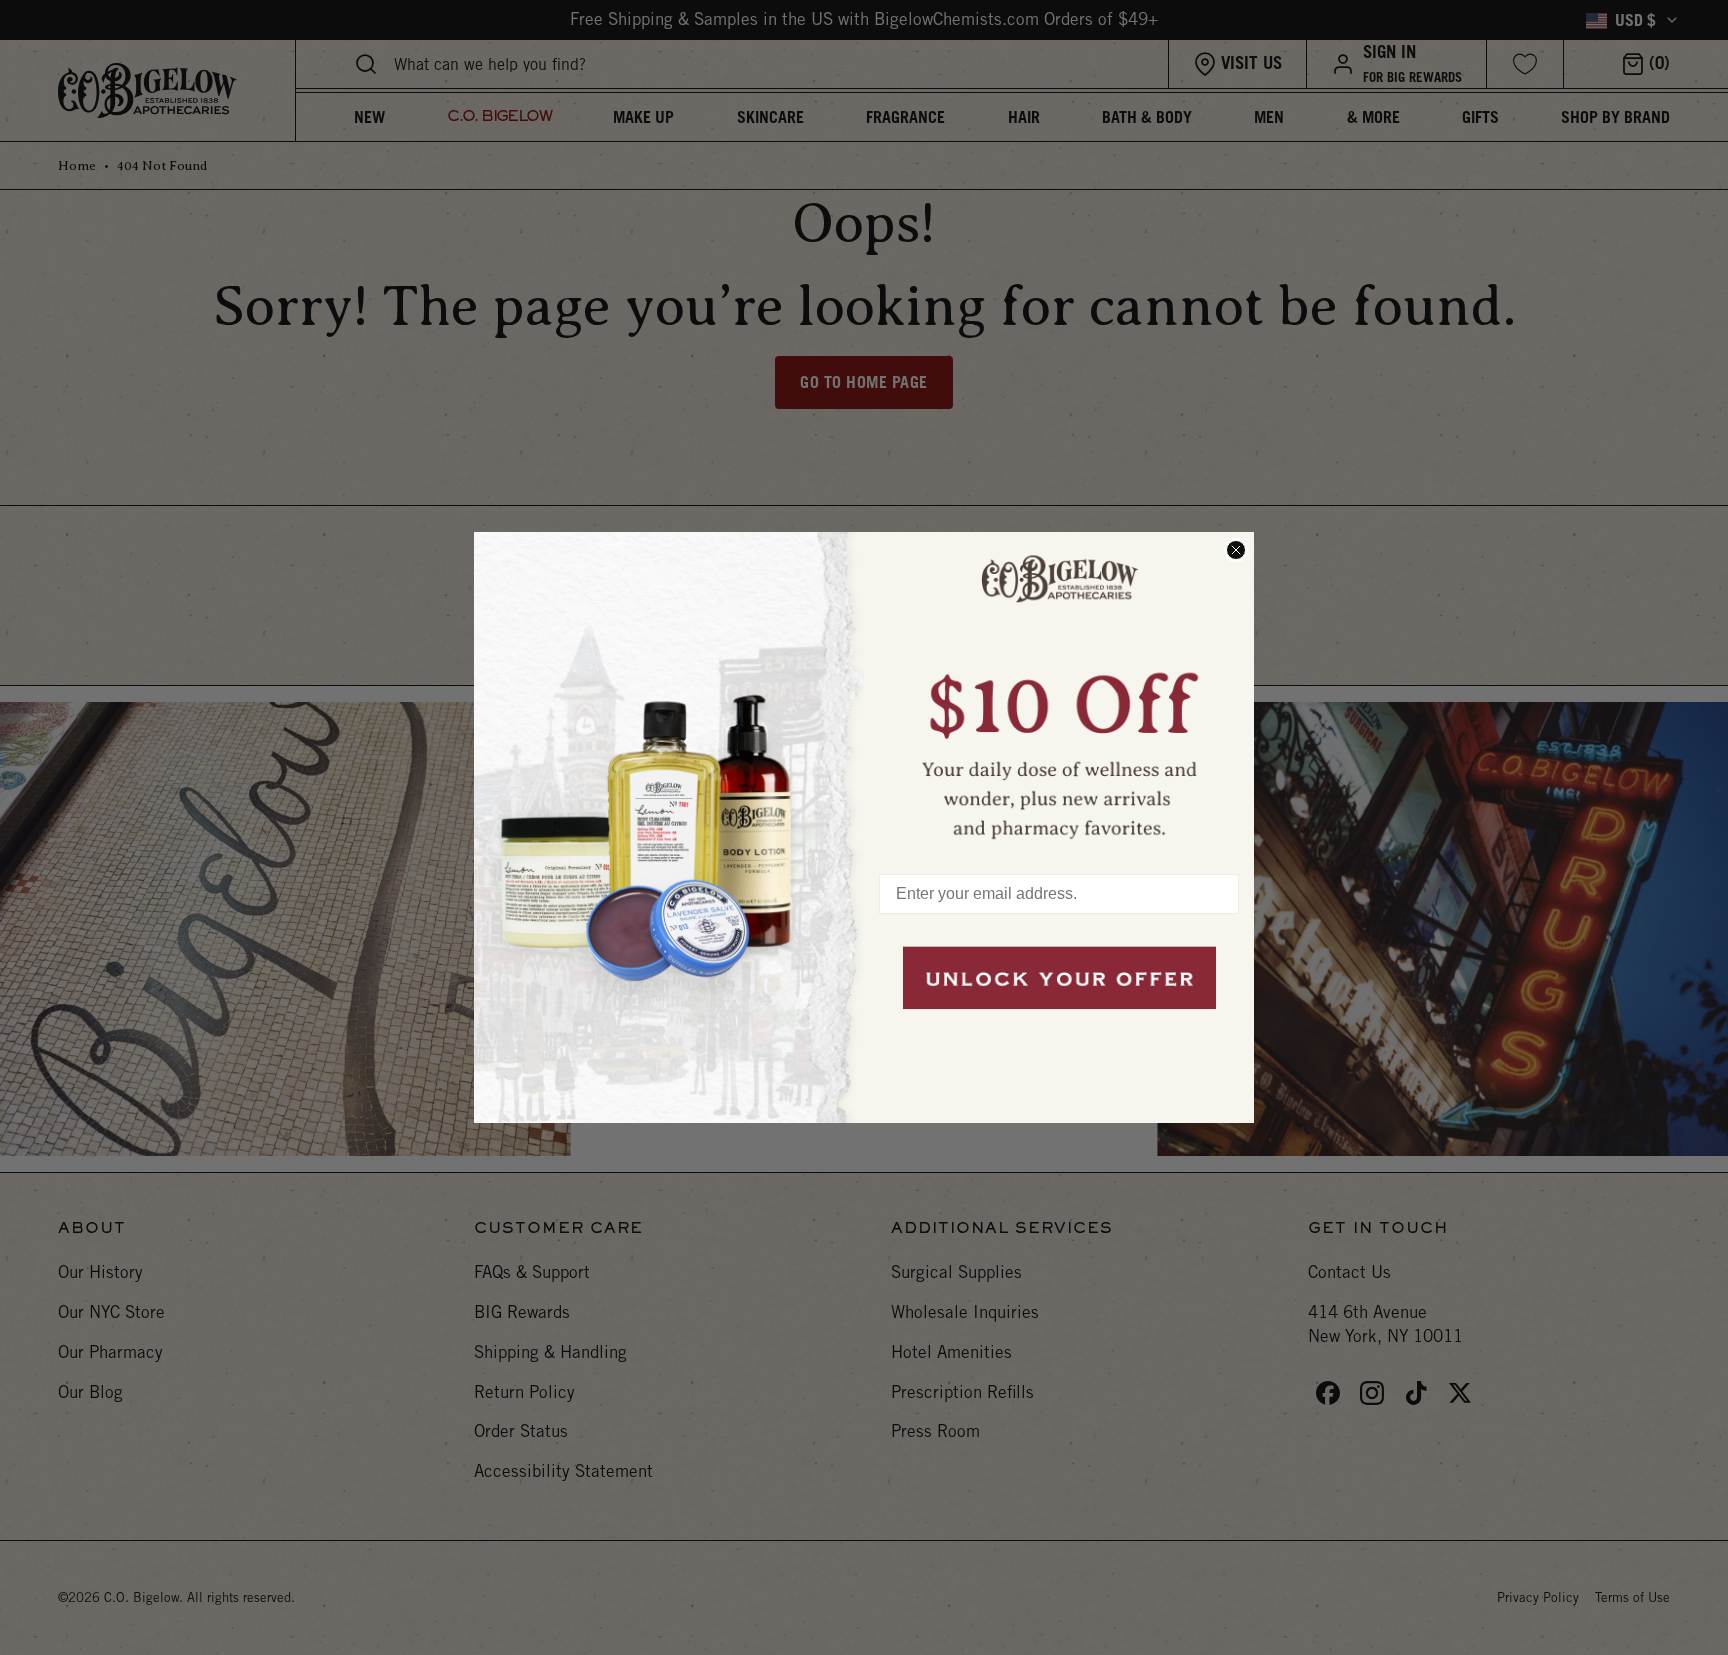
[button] (1059, 693)
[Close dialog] (1236, 550)
